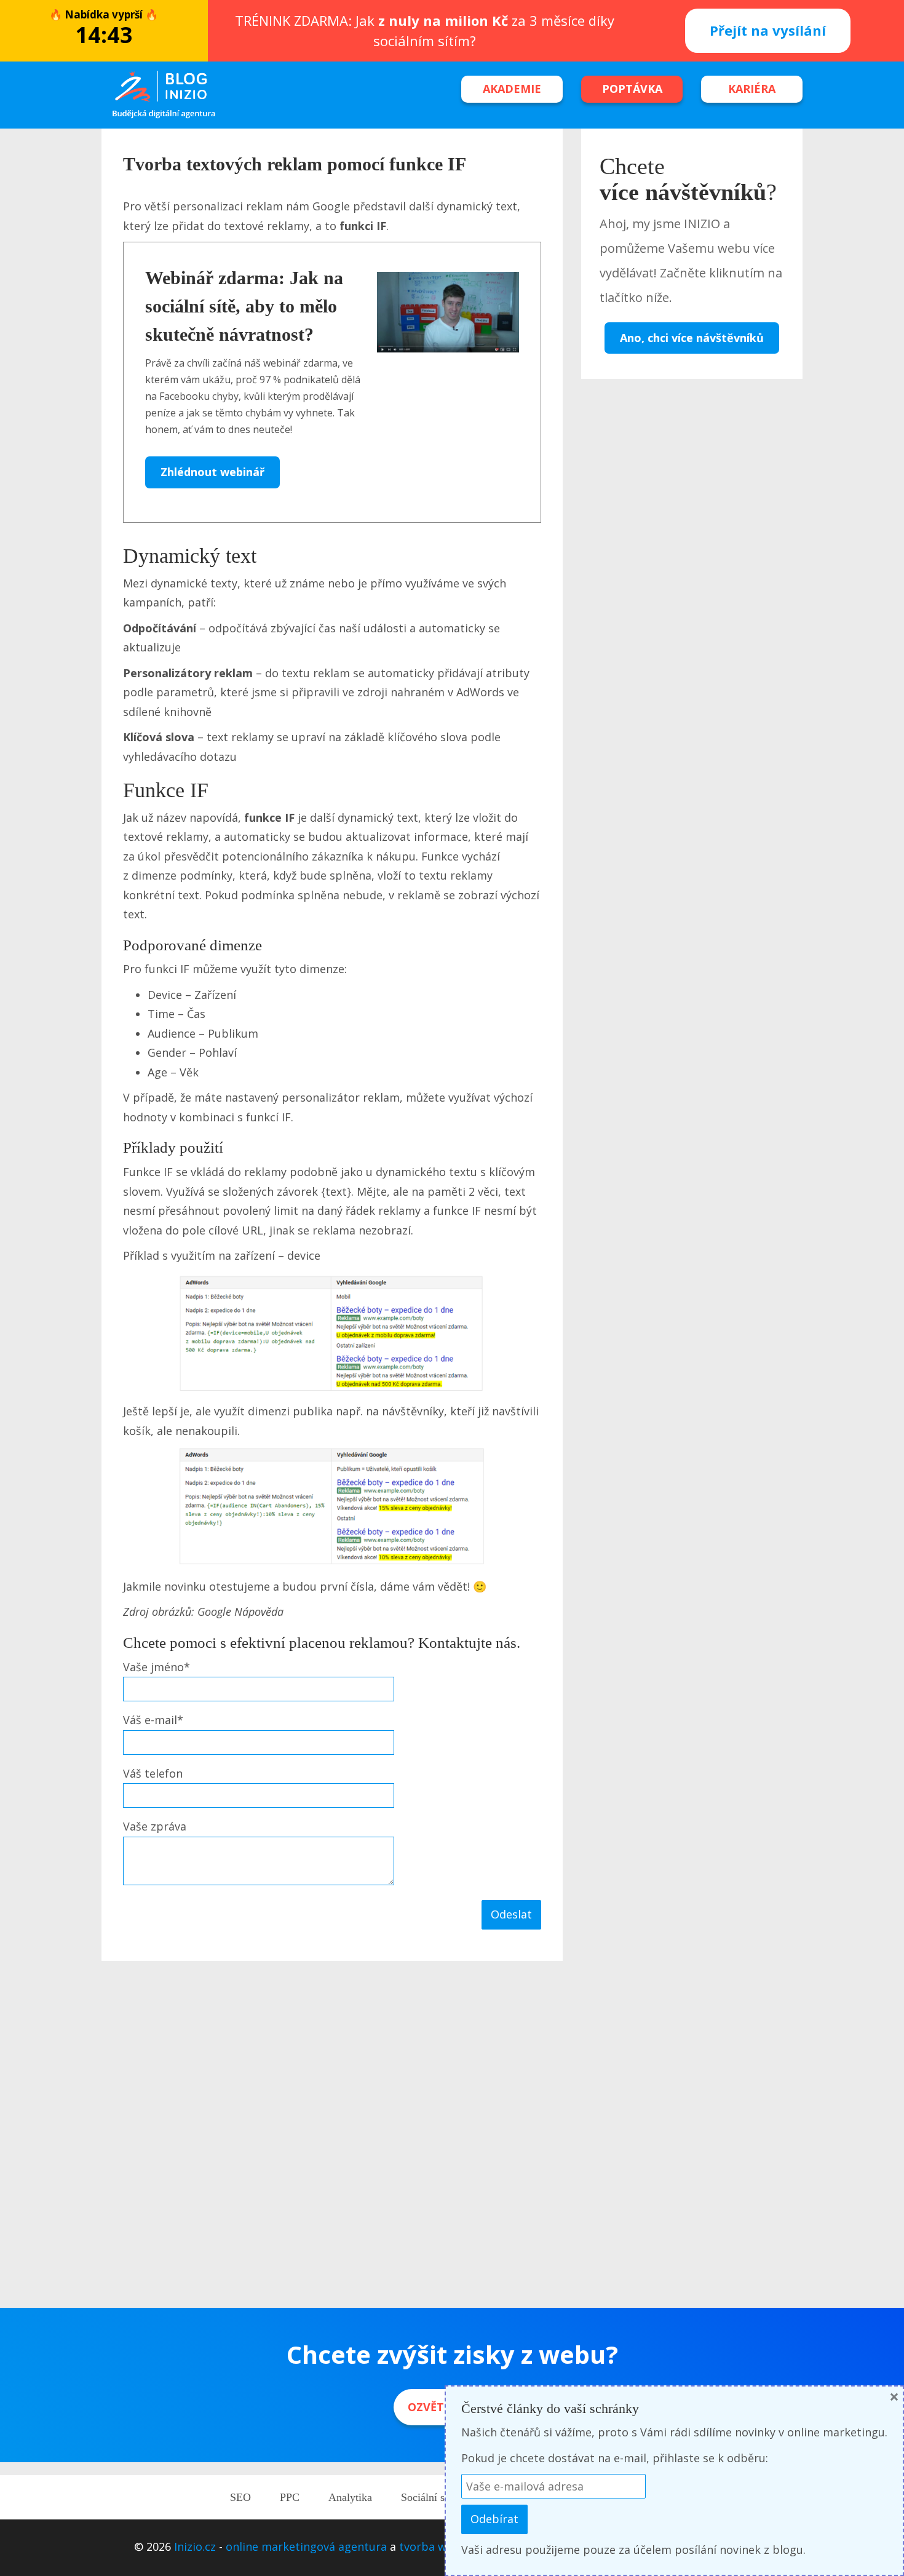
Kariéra (752, 89)
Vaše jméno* (157, 1667)
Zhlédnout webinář (212, 472)
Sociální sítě (428, 2497)
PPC (290, 2497)
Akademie (512, 89)
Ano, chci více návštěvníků (692, 338)
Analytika (350, 2497)
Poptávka (632, 89)
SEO (240, 2497)
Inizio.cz (195, 2546)
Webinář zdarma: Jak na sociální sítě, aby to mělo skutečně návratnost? (244, 306)
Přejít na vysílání (768, 30)
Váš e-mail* (153, 1720)
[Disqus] (332, 2136)
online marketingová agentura (306, 2546)
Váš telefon (153, 1773)
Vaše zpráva (155, 1826)
